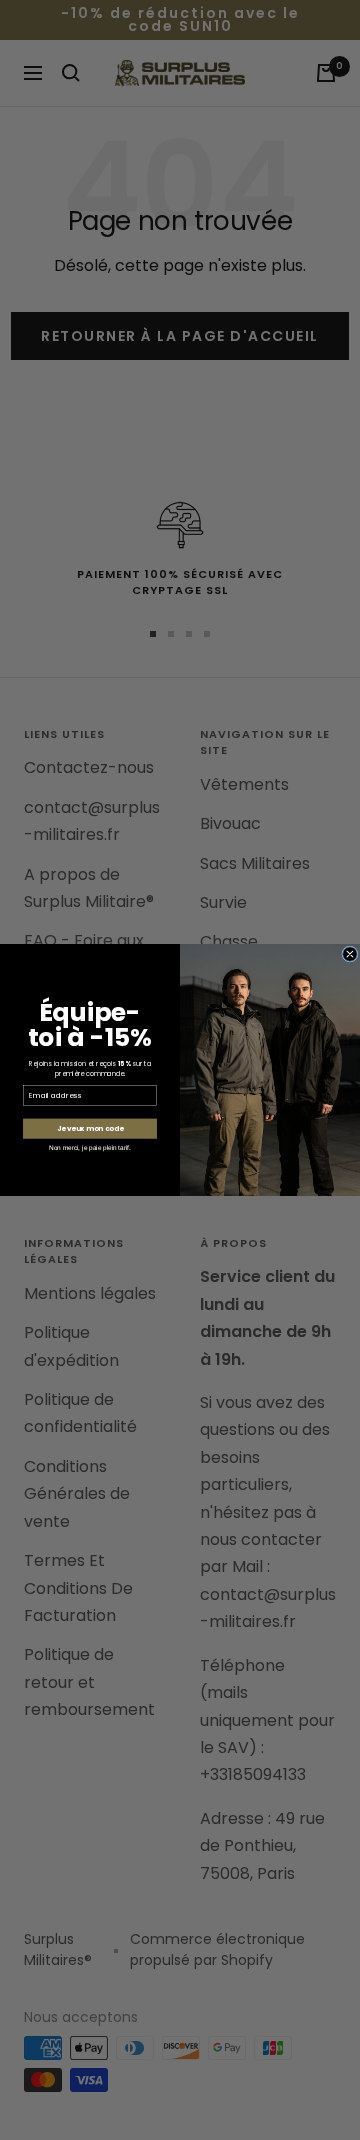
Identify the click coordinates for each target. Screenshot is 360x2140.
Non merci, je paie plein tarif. (90, 1148)
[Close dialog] (350, 954)
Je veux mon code (90, 1129)
